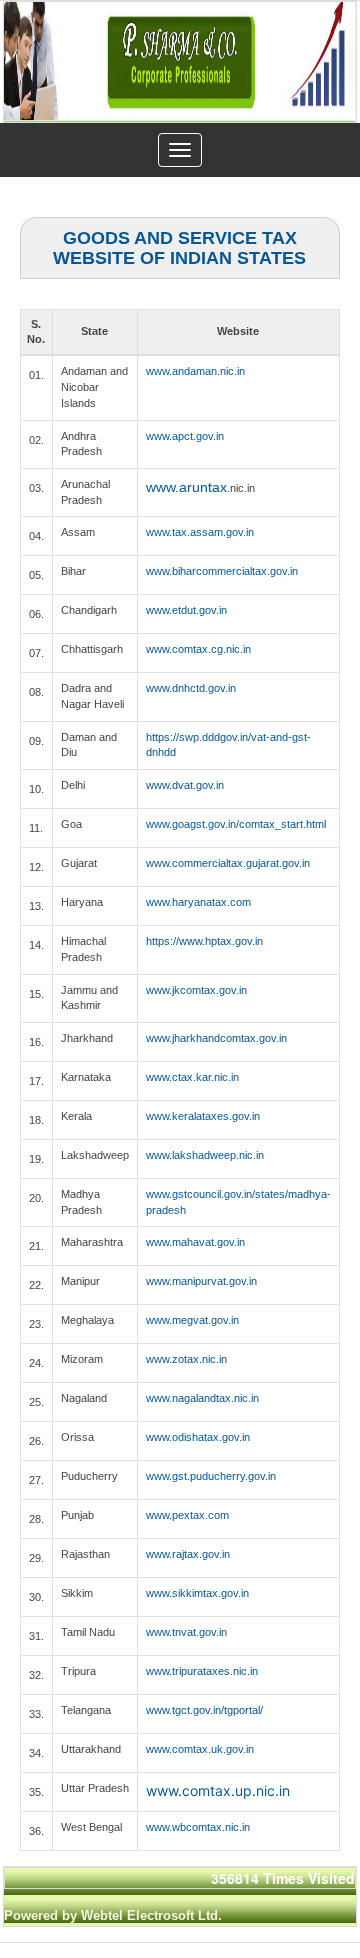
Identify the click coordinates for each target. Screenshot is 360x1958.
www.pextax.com (187, 1515)
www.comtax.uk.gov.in (200, 1749)
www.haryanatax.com (198, 902)
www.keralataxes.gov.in (203, 1116)
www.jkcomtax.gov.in (196, 990)
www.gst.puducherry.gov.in (211, 1476)
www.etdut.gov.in (186, 610)
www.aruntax (186, 487)
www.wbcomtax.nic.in (198, 1827)
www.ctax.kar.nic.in (192, 1077)
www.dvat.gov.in (185, 785)
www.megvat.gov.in (192, 1320)
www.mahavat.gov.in (195, 1242)
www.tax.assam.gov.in (200, 532)
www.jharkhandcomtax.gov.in (216, 1038)
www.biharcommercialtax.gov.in (222, 571)
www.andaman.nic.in (195, 371)
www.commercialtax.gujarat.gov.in (228, 863)
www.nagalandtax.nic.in (202, 1398)
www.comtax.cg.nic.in (198, 649)
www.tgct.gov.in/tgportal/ (204, 1710)
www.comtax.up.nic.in (218, 1790)
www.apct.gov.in (185, 436)
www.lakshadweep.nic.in (205, 1155)
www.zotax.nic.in (186, 1359)
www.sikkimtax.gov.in (197, 1593)
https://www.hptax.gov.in (204, 941)
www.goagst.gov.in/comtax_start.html (236, 824)
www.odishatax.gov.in (198, 1437)
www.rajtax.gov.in (188, 1554)
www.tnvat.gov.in (186, 1632)
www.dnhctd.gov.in (191, 688)
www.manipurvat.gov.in (201, 1281)
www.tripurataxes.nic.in (202, 1671)
